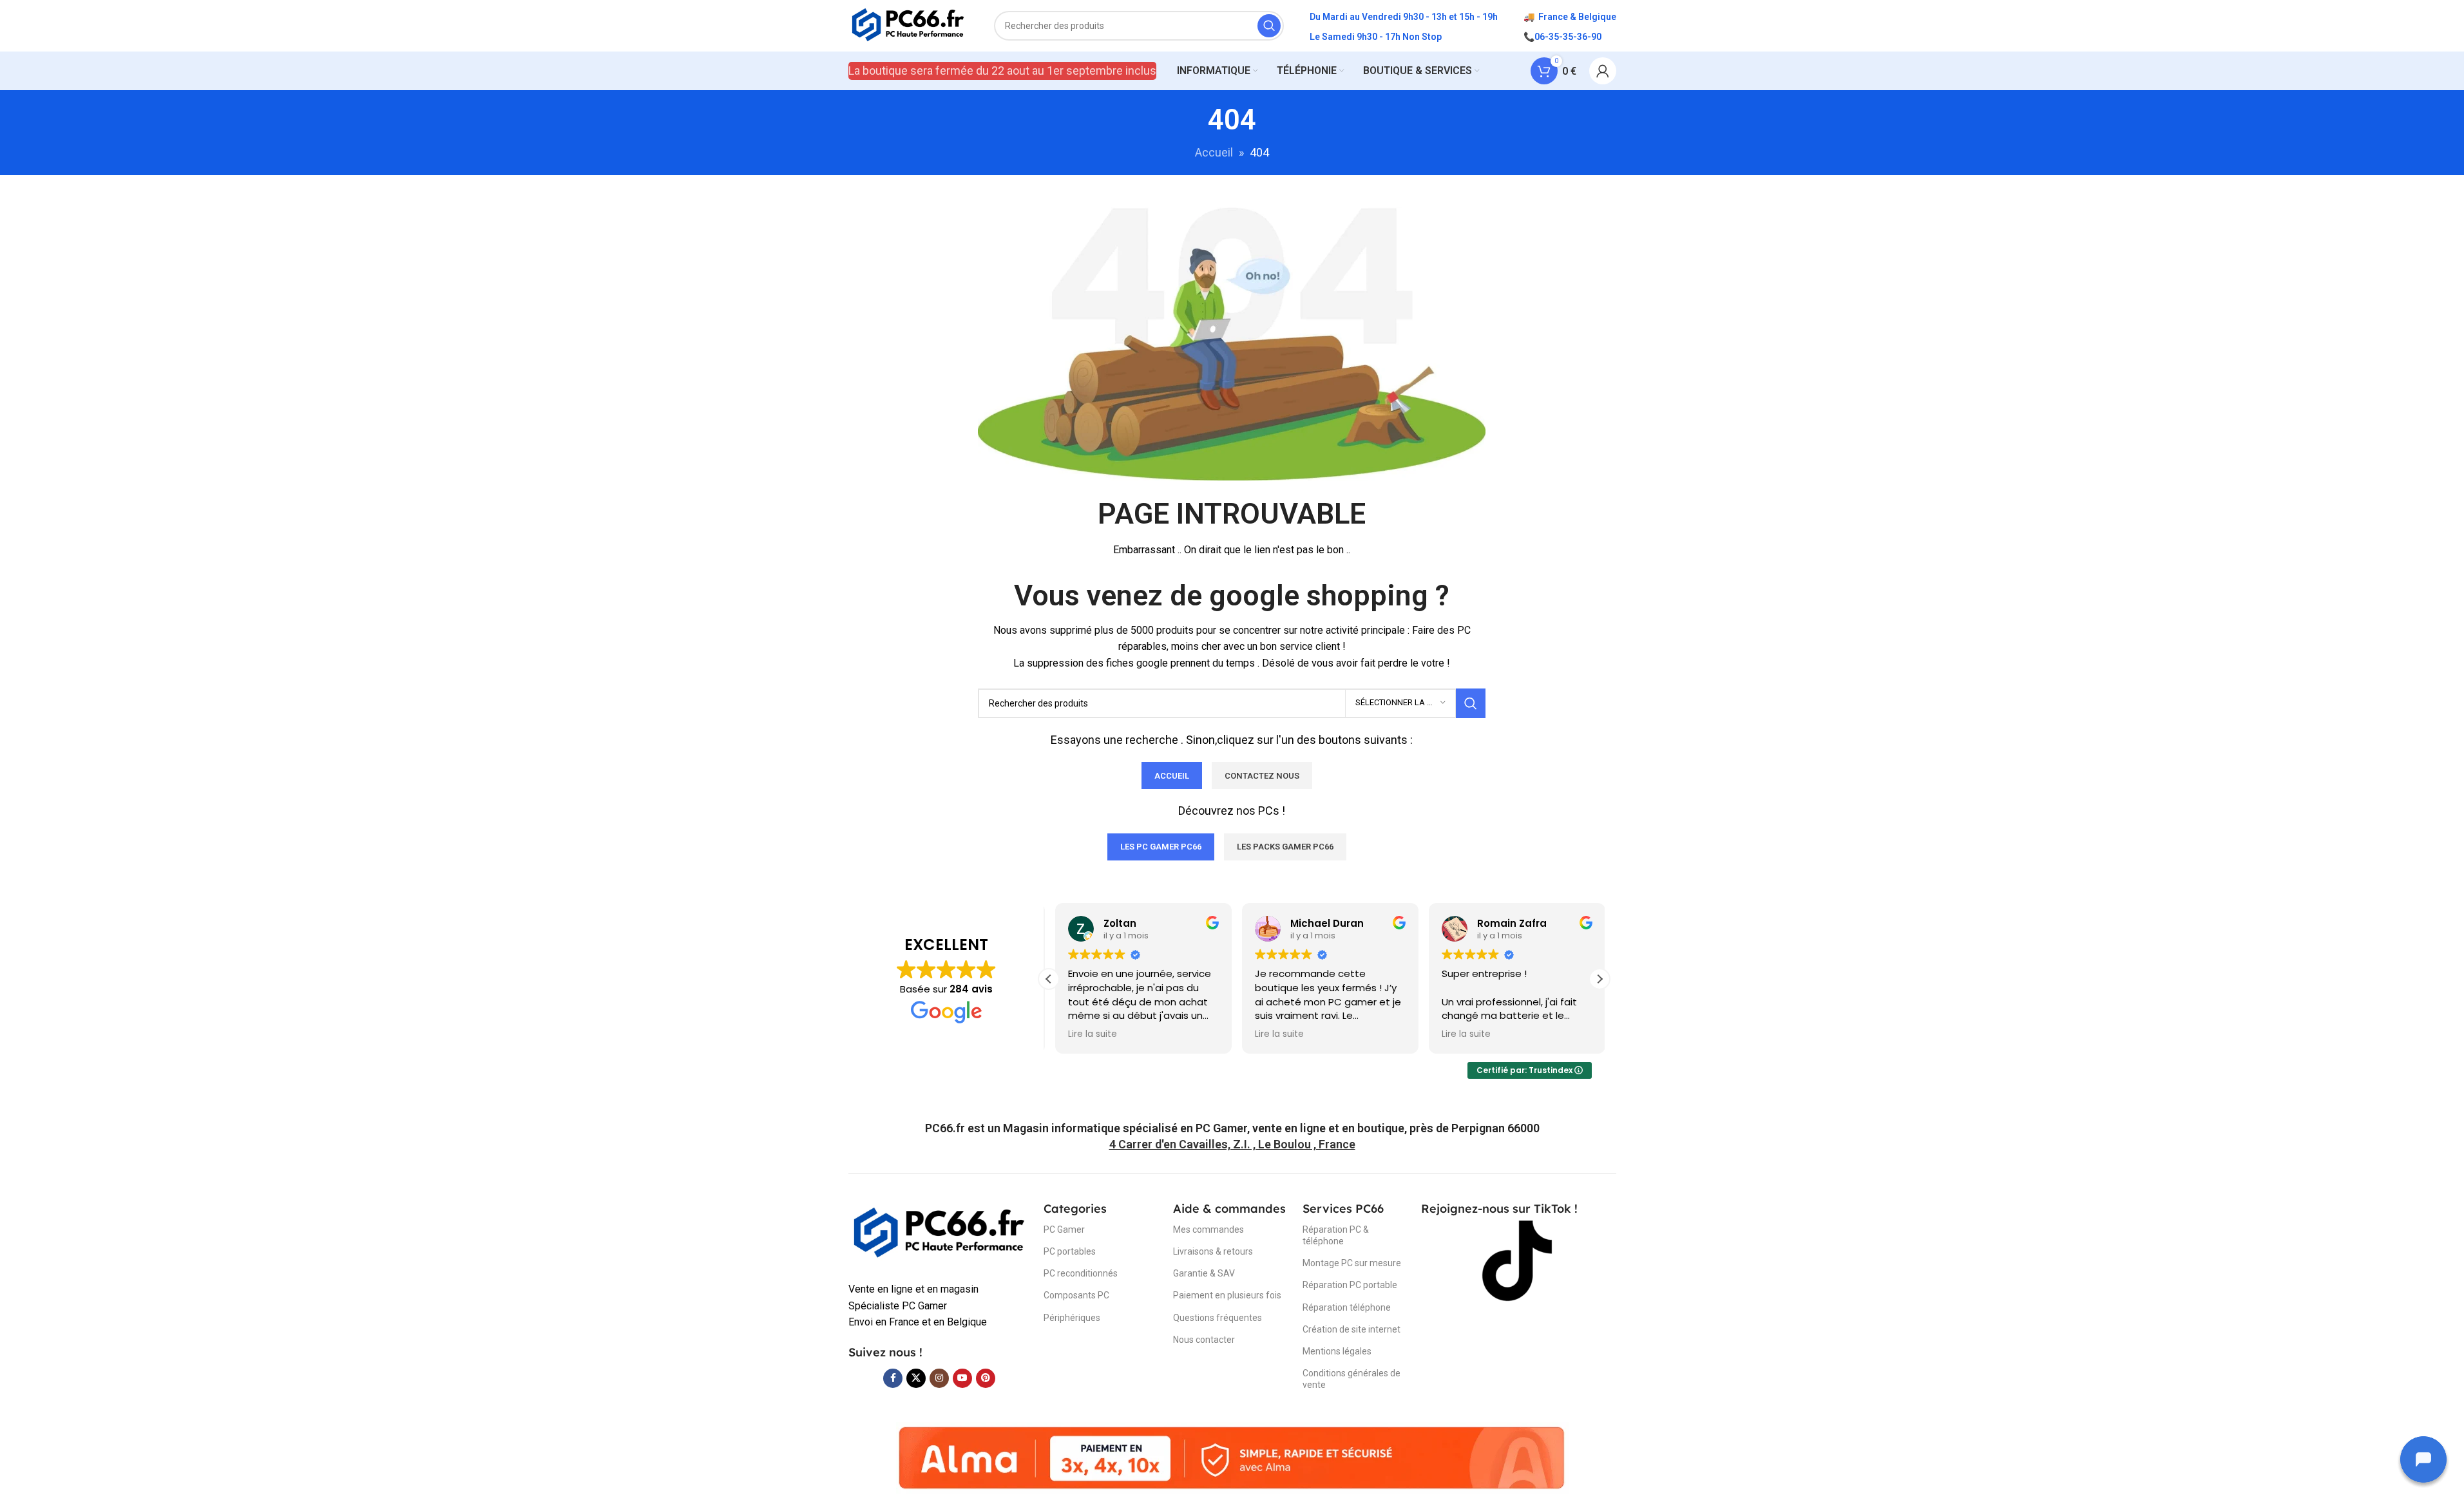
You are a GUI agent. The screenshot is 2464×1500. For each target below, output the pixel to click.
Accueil (1214, 152)
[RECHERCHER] (1269, 26)
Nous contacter (1204, 1340)
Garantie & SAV (1204, 1273)
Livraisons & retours (1213, 1251)
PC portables (1070, 1251)
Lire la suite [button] (1086, 1034)
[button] (1600, 979)
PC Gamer (1064, 1229)
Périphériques (1072, 1318)
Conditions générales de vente (1351, 1379)
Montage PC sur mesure (1352, 1263)
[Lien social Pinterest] (986, 1378)
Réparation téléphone (1347, 1307)
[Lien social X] (916, 1378)
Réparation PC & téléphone (1336, 1235)
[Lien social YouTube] (962, 1378)
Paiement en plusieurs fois (1227, 1295)
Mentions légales (1337, 1351)
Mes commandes (1208, 1229)
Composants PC (1076, 1295)
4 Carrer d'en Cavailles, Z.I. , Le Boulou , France (1232, 1144)
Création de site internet (1351, 1329)
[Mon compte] (1603, 71)
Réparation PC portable (1350, 1285)
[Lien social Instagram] (939, 1378)
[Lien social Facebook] (893, 1378)
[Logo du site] (909, 25)
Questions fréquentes (1218, 1318)
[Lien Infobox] (1232, 1128)
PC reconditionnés (1081, 1273)
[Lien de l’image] (940, 1233)
